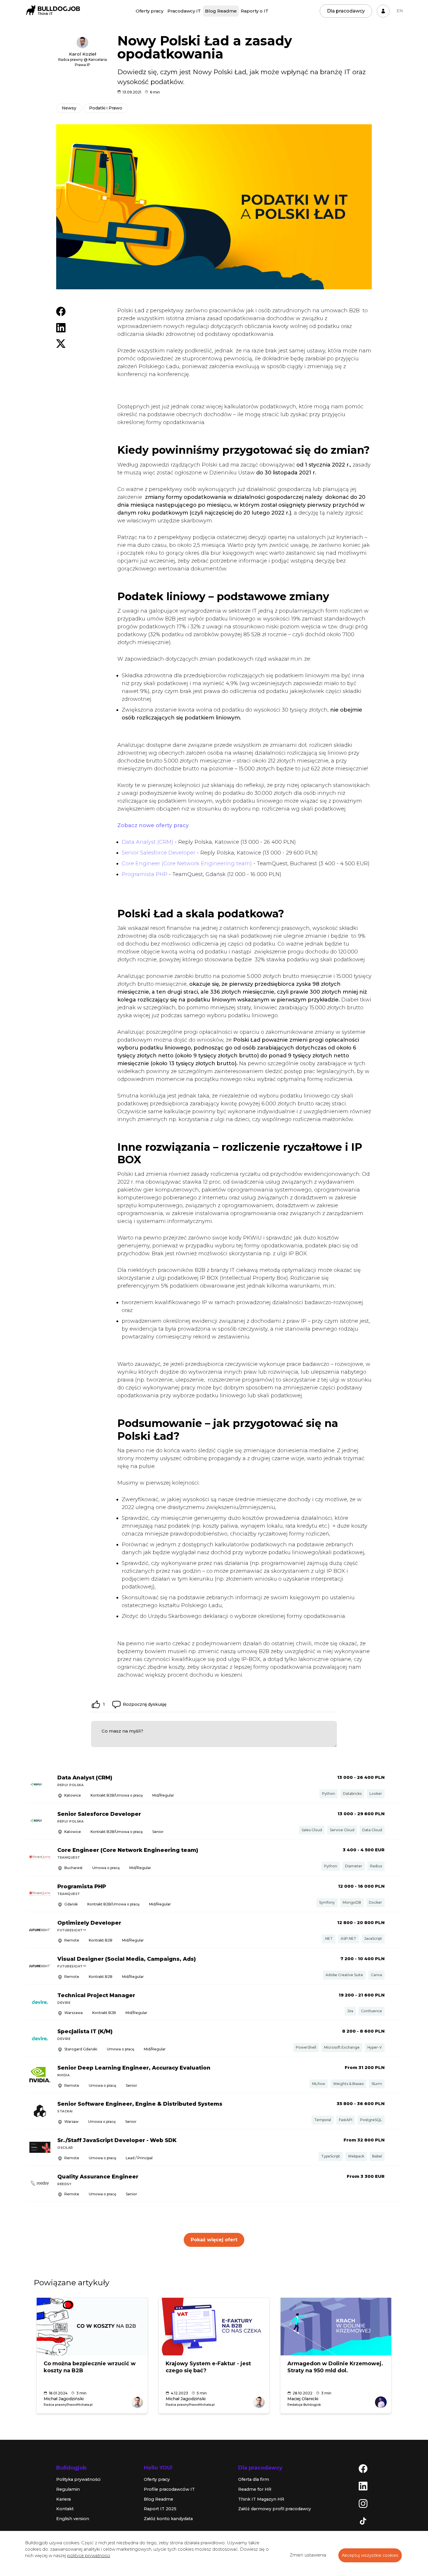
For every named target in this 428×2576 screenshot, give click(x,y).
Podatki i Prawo (106, 108)
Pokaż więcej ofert (214, 2240)
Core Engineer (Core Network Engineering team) (187, 864)
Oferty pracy (150, 11)
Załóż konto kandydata (168, 2519)
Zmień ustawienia (308, 2555)
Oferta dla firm (254, 2479)
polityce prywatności (89, 2556)
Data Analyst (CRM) (147, 842)
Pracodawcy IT (184, 11)
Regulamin (68, 2489)
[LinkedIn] (363, 2486)
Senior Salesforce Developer (159, 853)
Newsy (69, 108)
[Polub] (96, 1704)
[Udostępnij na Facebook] (61, 311)
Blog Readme (221, 11)
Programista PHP (145, 874)
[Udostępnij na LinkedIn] (61, 327)
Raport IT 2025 (160, 2509)
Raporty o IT (255, 11)
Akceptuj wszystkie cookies (370, 2555)
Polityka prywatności (78, 2479)
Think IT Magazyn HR (261, 2499)
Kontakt (65, 2509)
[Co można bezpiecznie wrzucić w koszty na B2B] (92, 2327)
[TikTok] (363, 2521)
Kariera (63, 2499)
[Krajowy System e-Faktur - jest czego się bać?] (214, 2327)
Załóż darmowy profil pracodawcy (275, 2509)
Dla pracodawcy (346, 11)
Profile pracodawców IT (169, 2489)
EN (400, 11)
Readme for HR (255, 2489)
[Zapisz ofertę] (394, 1786)
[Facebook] (363, 2468)
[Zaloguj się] (383, 11)
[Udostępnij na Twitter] (61, 343)
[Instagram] (363, 2503)
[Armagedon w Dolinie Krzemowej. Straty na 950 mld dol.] (336, 2327)
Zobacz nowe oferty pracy (153, 825)
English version (73, 2519)
